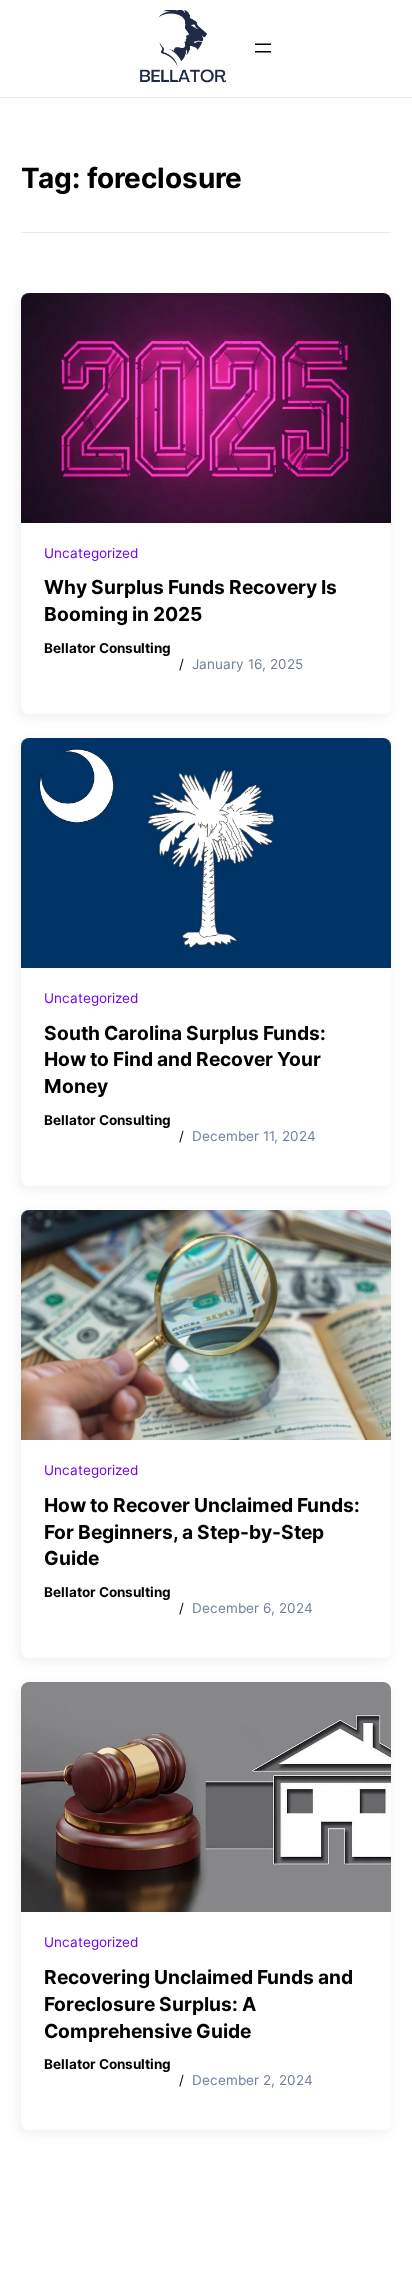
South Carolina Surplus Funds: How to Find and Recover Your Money (185, 1060)
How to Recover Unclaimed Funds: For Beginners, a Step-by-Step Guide (202, 1532)
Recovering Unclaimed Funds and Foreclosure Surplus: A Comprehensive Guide (198, 2004)
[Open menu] (263, 48)
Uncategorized (91, 553)
